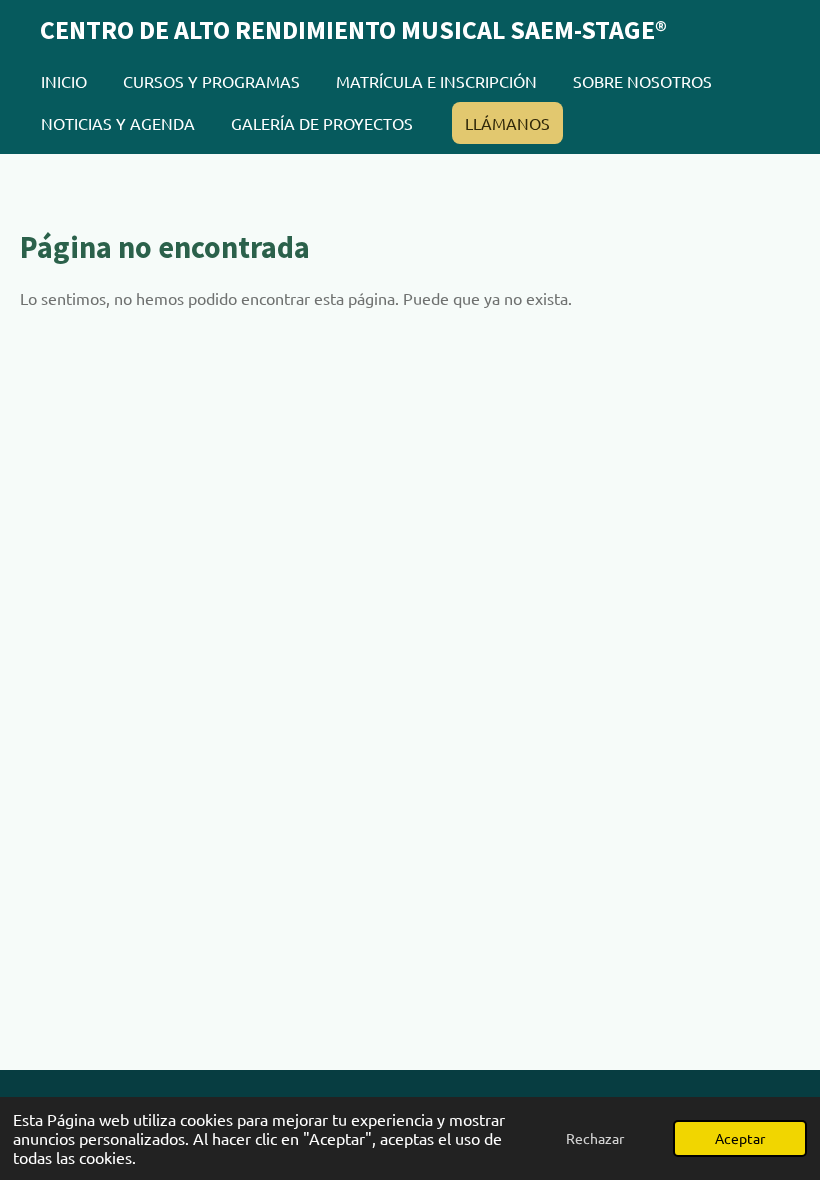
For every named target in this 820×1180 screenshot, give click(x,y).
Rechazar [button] (595, 1138)
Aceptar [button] (740, 1138)
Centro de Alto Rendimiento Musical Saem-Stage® (353, 29)
